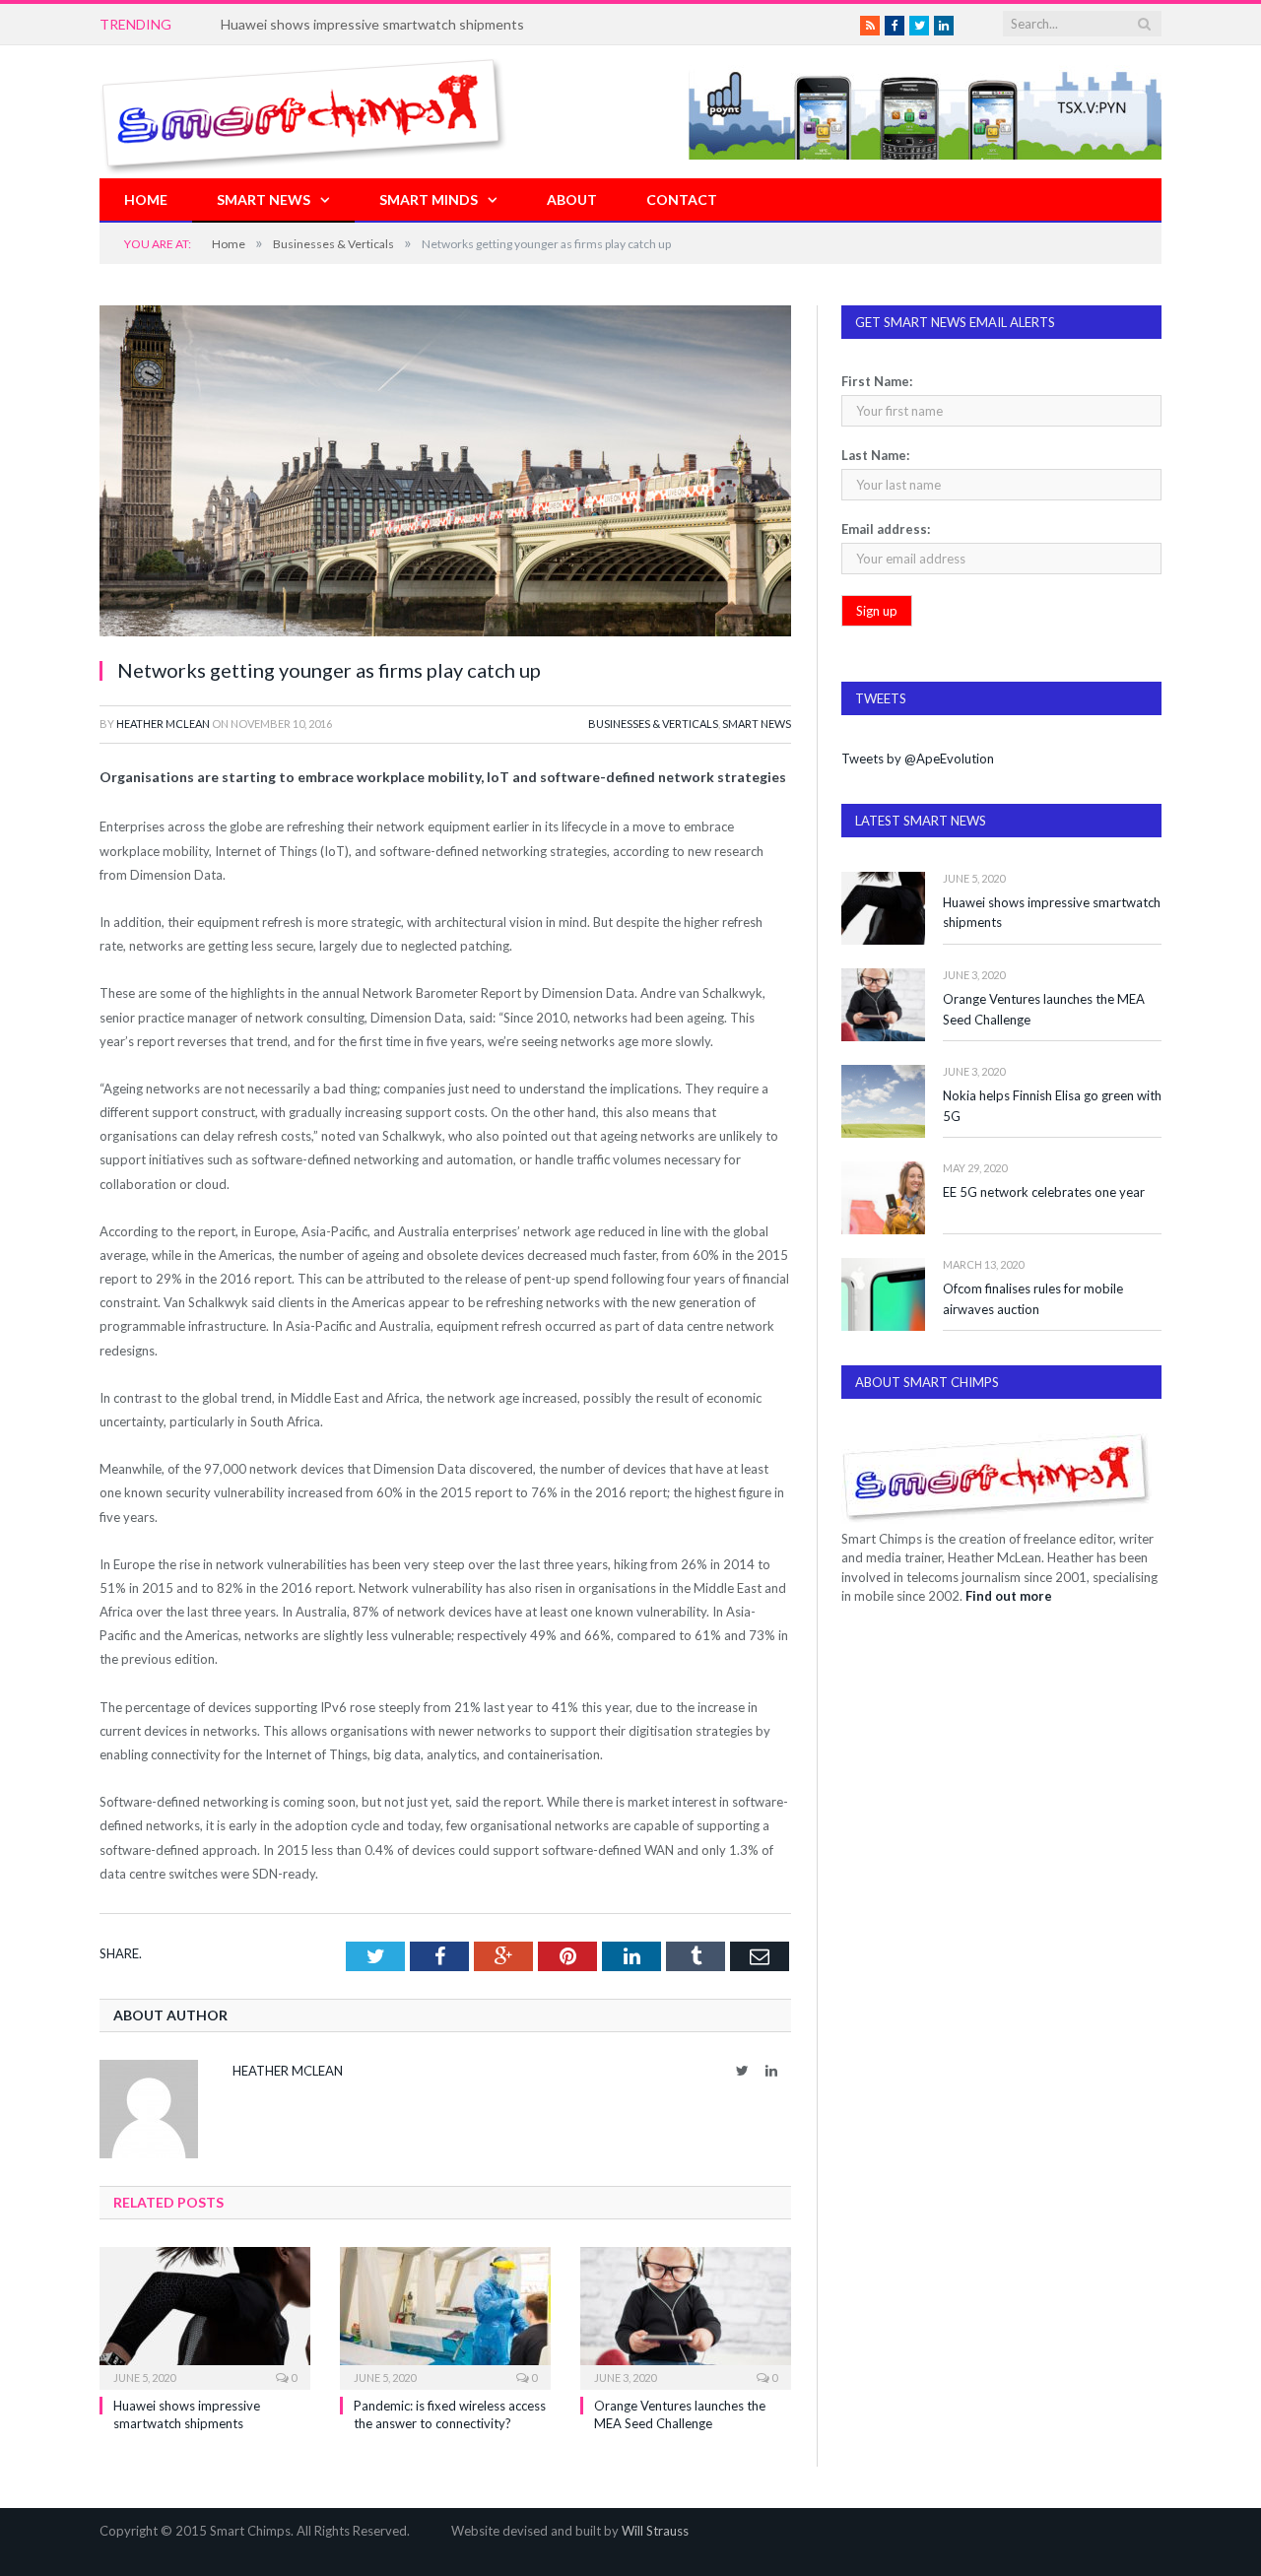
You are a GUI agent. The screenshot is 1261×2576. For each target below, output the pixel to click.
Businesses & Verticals (653, 724)
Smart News (264, 199)
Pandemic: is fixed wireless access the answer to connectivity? (413, 24)
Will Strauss (655, 2531)
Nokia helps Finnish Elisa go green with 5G (1052, 1106)
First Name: (877, 381)
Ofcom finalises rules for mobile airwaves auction (1033, 1299)
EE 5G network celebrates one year (1044, 1192)
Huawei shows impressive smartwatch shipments (1052, 913)
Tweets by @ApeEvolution (918, 759)
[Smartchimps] (303, 112)
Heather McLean (163, 724)
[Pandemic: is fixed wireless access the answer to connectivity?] (445, 2316)
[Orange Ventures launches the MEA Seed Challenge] (686, 2316)
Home (146, 199)
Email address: (886, 529)
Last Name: (875, 455)
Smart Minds (429, 199)
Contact (682, 199)
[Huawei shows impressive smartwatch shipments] (205, 2316)
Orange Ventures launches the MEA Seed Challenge (1044, 1009)
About (572, 199)
